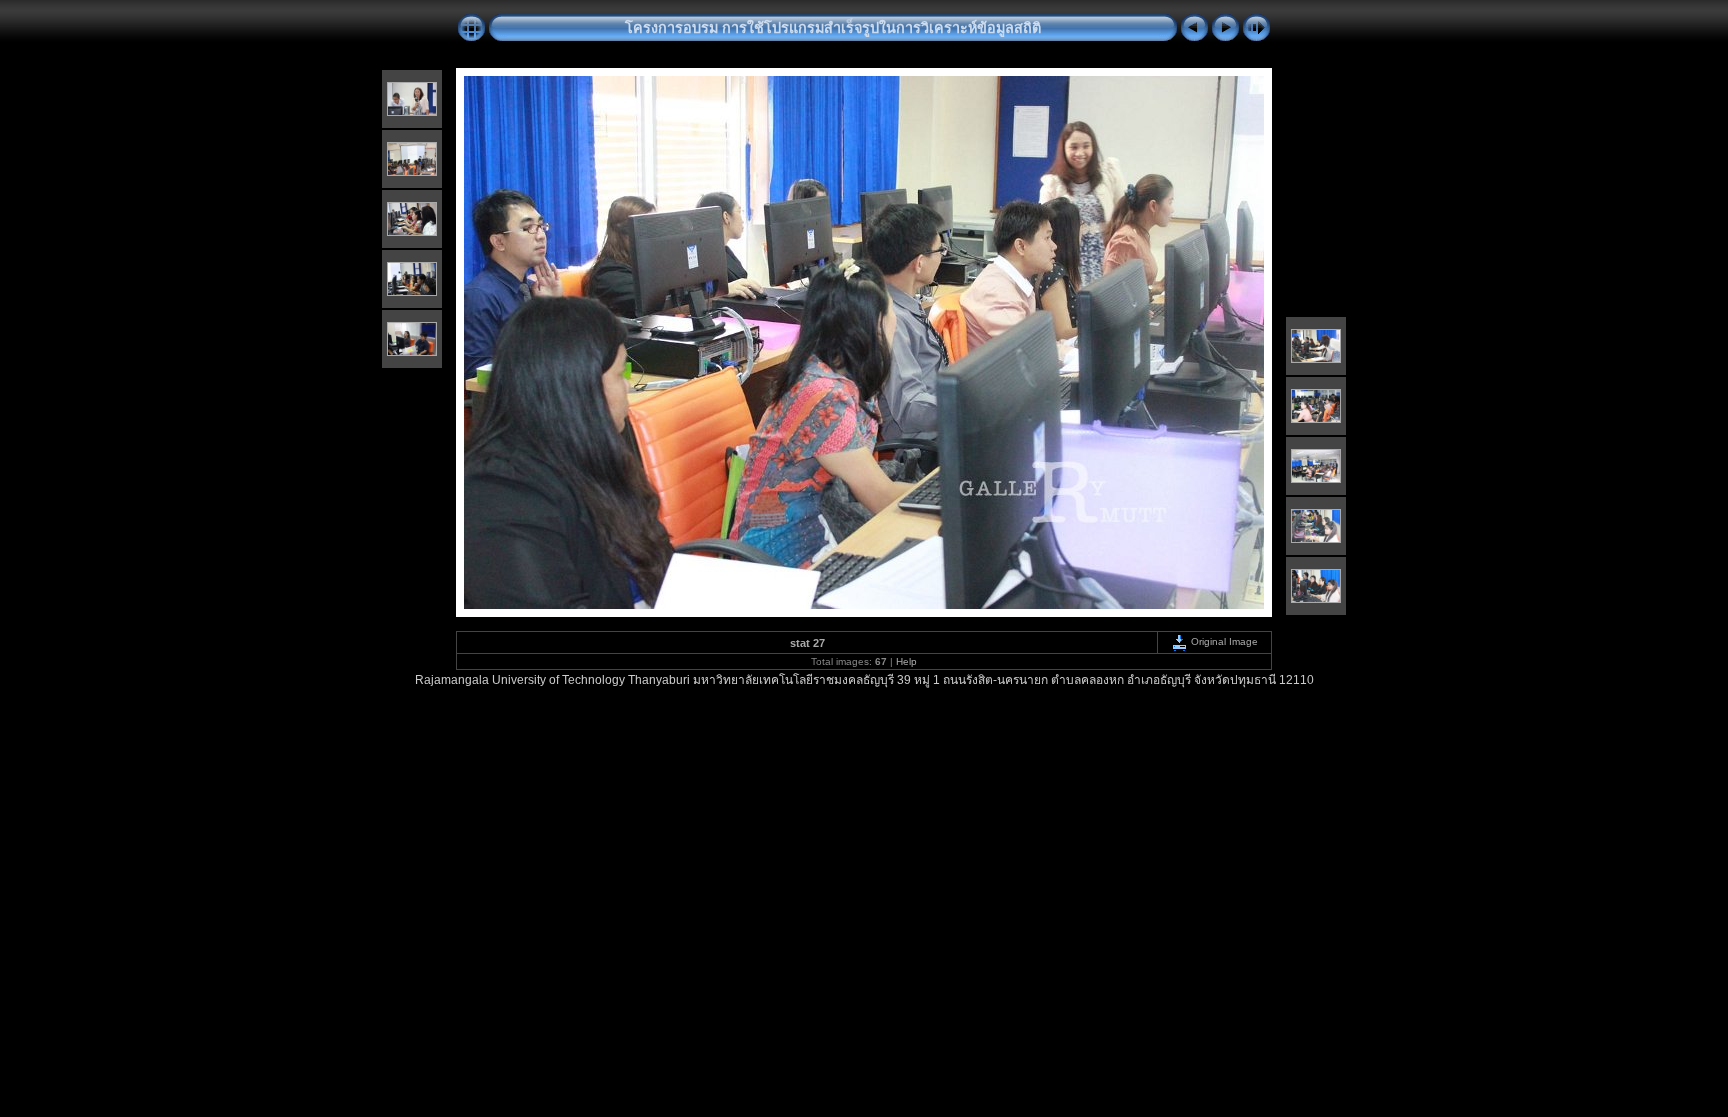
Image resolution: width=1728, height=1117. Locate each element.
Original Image (1223, 641)
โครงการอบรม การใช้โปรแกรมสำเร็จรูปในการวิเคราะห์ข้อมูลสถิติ (833, 28)
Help (906, 661)
